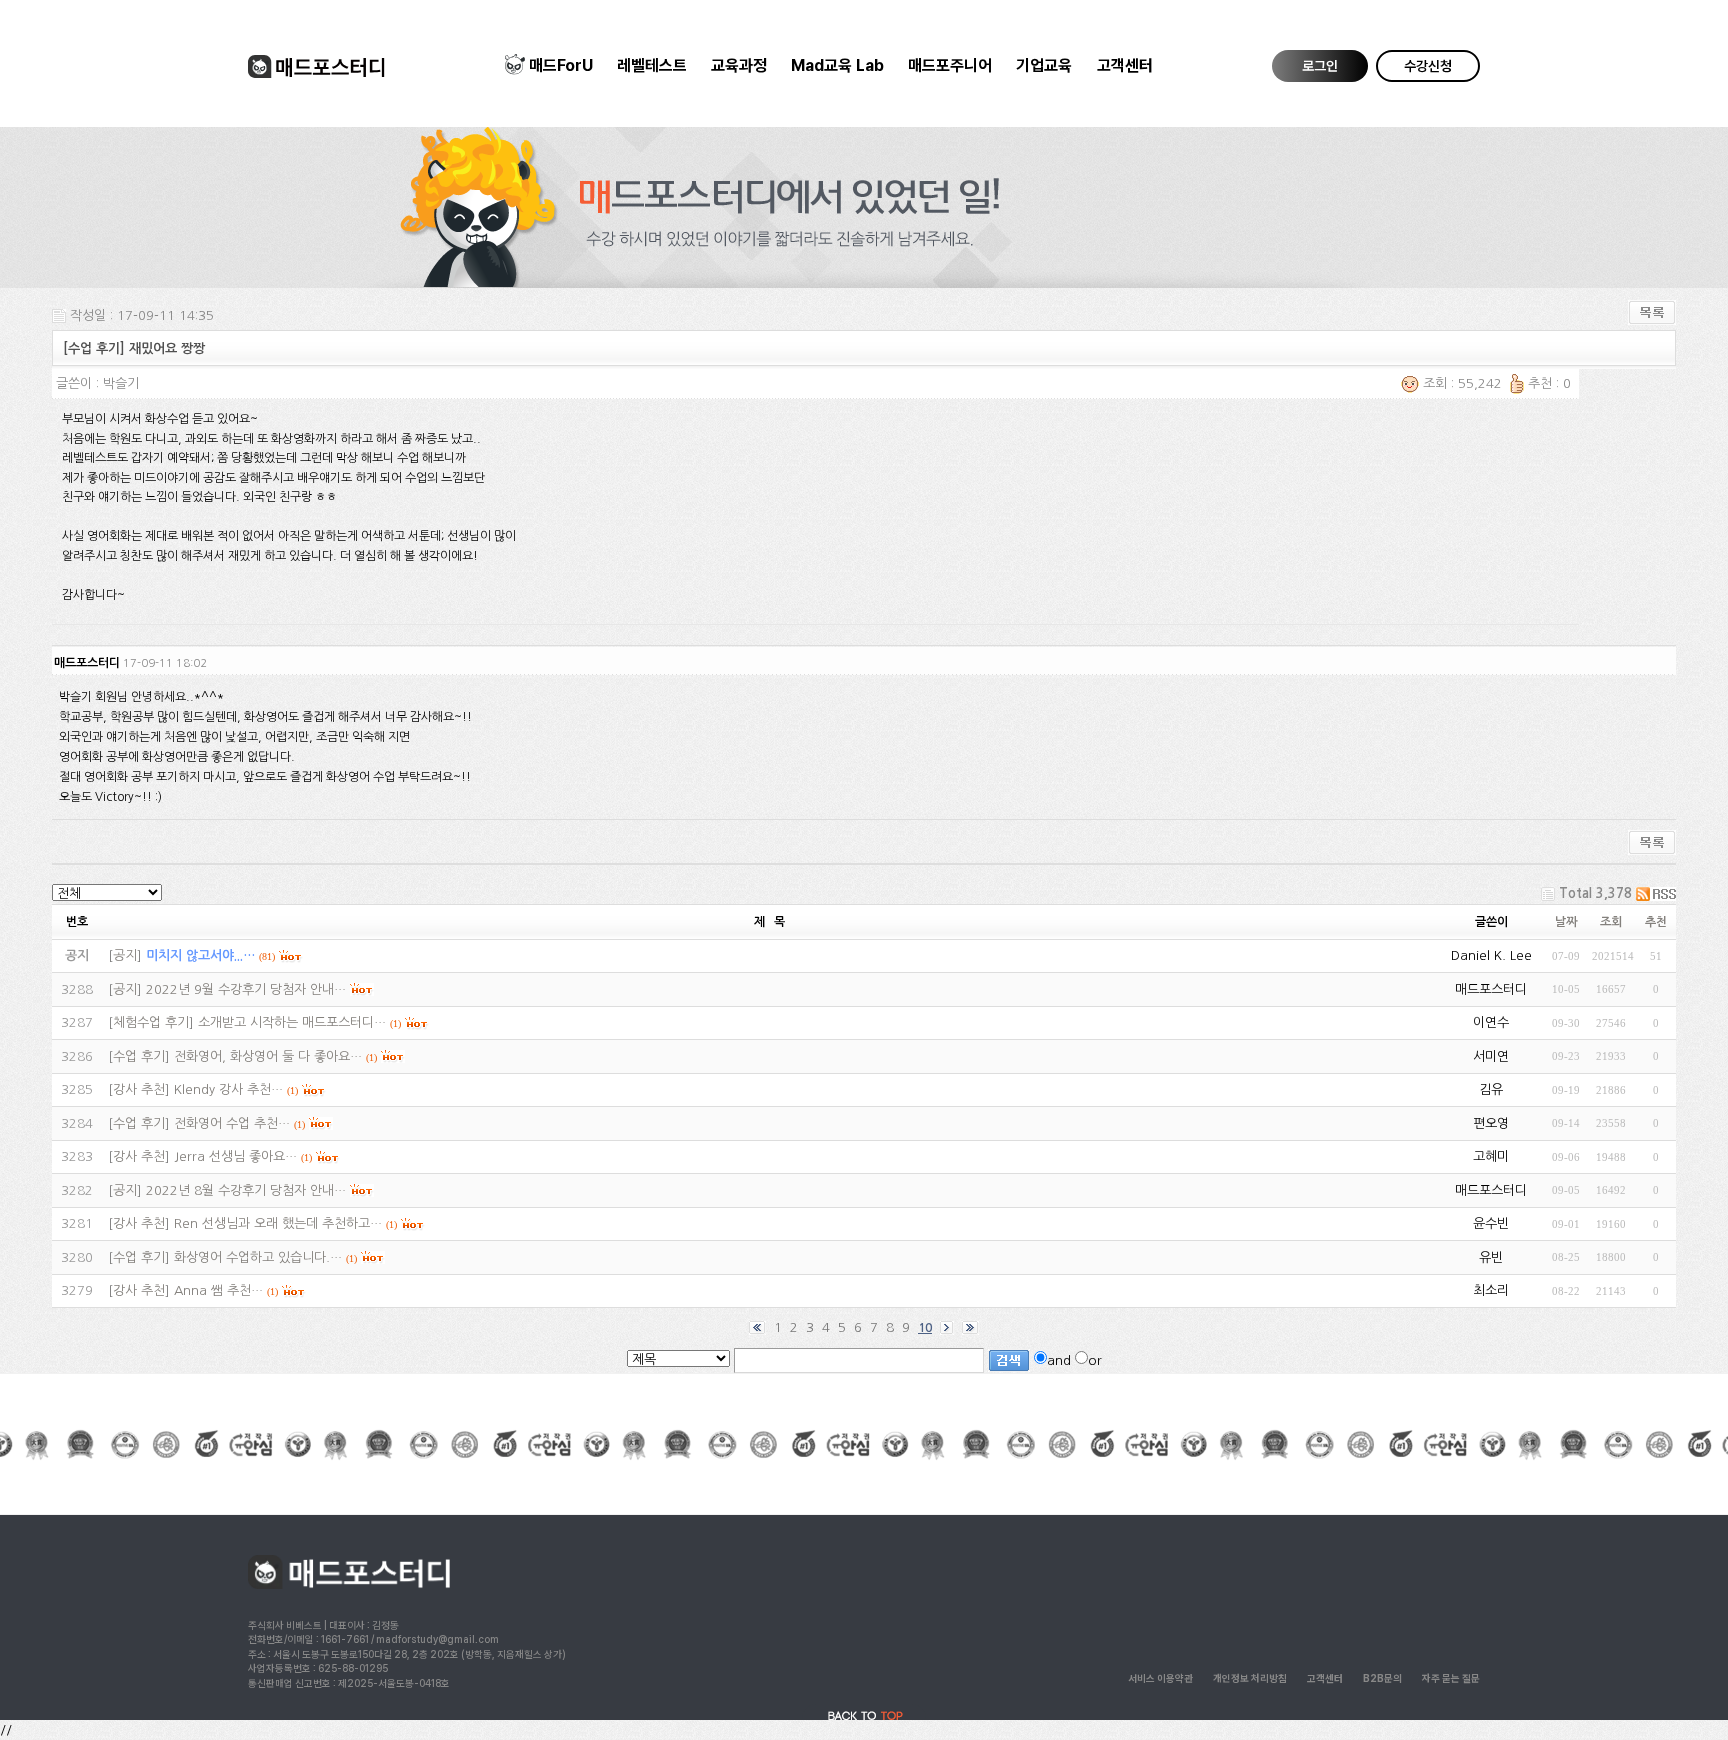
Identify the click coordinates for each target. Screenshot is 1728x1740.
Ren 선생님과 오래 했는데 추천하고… (278, 1223)
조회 (1611, 922)
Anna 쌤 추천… (218, 1290)
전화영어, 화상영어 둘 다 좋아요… (268, 1056)
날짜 (1566, 922)
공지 (125, 955)
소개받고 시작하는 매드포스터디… (292, 1022)
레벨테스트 (652, 65)
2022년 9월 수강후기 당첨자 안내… (246, 989)
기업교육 (1044, 65)
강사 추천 (139, 1089)
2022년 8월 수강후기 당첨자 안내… (246, 1190)
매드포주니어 (950, 65)
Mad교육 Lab (837, 65)
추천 (1656, 922)
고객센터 (1125, 65)
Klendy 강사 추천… (228, 1089)
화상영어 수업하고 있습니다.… (258, 1257)
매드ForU (561, 65)
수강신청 (1428, 66)
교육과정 (739, 65)
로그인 (1320, 66)
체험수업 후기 (151, 1022)
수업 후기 (139, 1056)
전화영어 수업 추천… (232, 1123)
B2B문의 (1382, 1678)
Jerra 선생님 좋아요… (235, 1156)
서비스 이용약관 (1160, 1678)
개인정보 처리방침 (1250, 1678)
